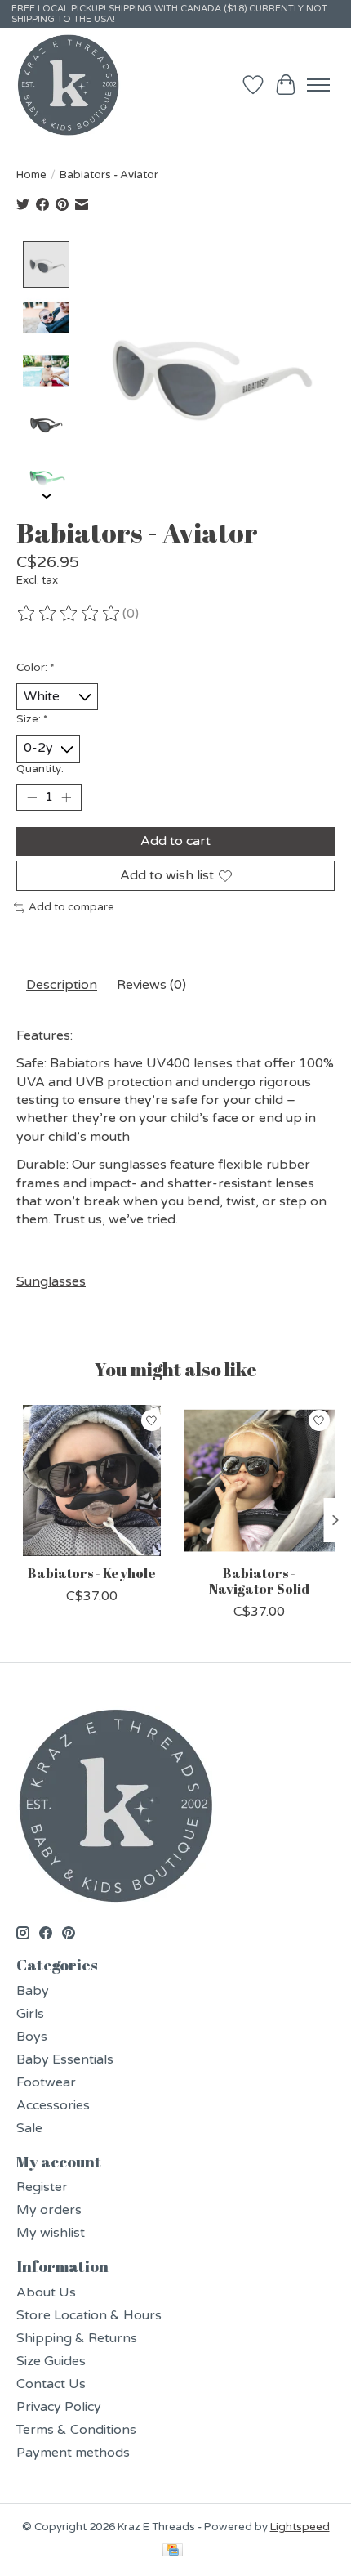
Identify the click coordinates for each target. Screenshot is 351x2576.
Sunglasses (51, 1281)
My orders (49, 2210)
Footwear (46, 2082)
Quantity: (40, 769)
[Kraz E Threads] (69, 85)
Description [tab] (62, 985)
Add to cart (175, 841)
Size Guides (51, 2361)
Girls (30, 2014)
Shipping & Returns (77, 2338)
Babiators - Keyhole (92, 1573)
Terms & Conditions (76, 2430)
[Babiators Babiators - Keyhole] (92, 1480)
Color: (36, 668)
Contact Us (51, 2384)
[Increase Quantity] (66, 797)
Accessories (53, 2105)
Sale (29, 2128)
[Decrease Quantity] (32, 797)
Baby (33, 1991)
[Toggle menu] (318, 85)
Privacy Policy (59, 2407)
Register (42, 2187)
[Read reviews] (69, 614)
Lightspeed (300, 2527)
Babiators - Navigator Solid (259, 1581)
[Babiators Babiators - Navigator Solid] (259, 1480)
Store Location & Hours (89, 2315)
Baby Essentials (65, 2059)
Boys (32, 2037)
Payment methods (73, 2453)
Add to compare (71, 907)
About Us (46, 2292)
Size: (32, 719)
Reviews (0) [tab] (151, 985)
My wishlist (51, 2233)
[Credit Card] (173, 2551)
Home (31, 175)
